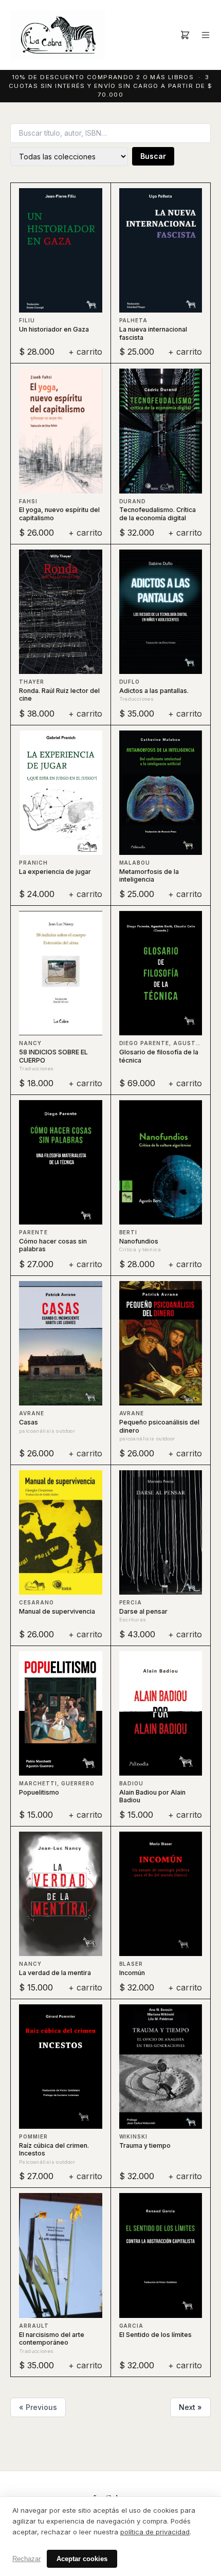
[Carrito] (185, 35)
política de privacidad (155, 2532)
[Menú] (206, 35)
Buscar (153, 156)
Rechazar (26, 2559)
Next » (190, 2407)
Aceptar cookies (82, 2559)
